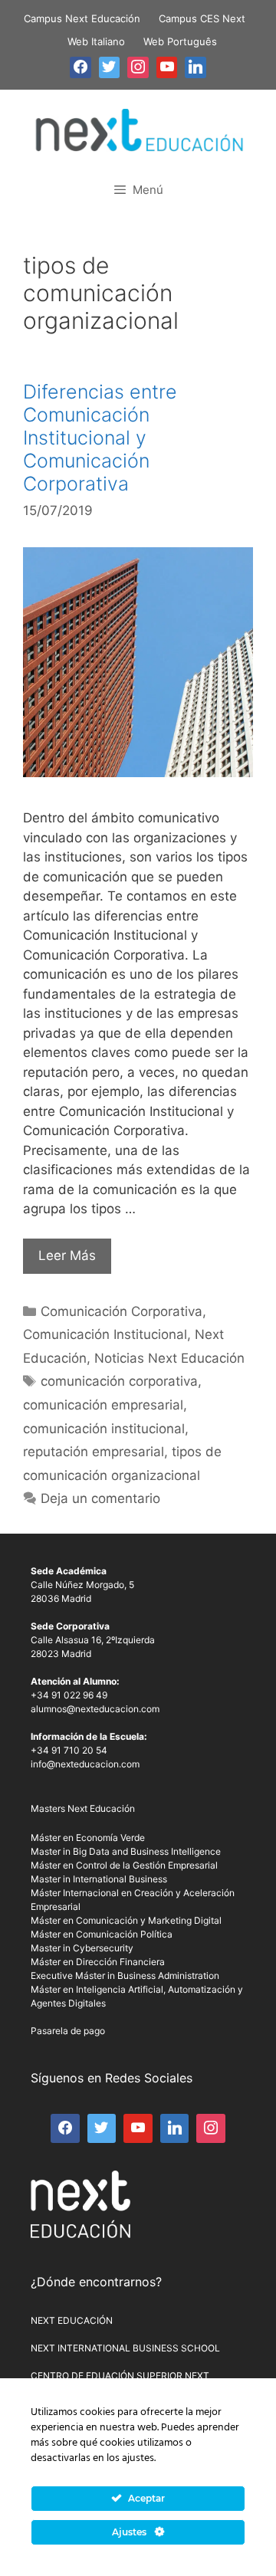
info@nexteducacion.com (85, 1764)
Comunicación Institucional (105, 1334)
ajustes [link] (138, 2458)
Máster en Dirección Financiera (98, 1962)
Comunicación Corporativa (122, 1311)
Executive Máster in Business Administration (125, 1975)
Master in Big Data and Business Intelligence (126, 1851)
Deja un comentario (100, 1498)
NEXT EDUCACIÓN (72, 2320)
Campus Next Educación (82, 18)
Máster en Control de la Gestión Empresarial (124, 1865)
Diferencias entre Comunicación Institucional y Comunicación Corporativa (100, 438)
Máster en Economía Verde (88, 1838)
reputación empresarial (94, 1452)
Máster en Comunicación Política (102, 1934)
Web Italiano (96, 41)
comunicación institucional (104, 1429)
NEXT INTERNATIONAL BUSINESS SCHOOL (125, 2348)
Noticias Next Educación (169, 1358)
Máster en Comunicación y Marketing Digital (126, 1920)
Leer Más (67, 1255)
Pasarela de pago (68, 2031)
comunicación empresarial (103, 1405)
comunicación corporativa (119, 1381)
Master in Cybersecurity (82, 1948)
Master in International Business (99, 1879)
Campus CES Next (202, 18)
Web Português (180, 41)
